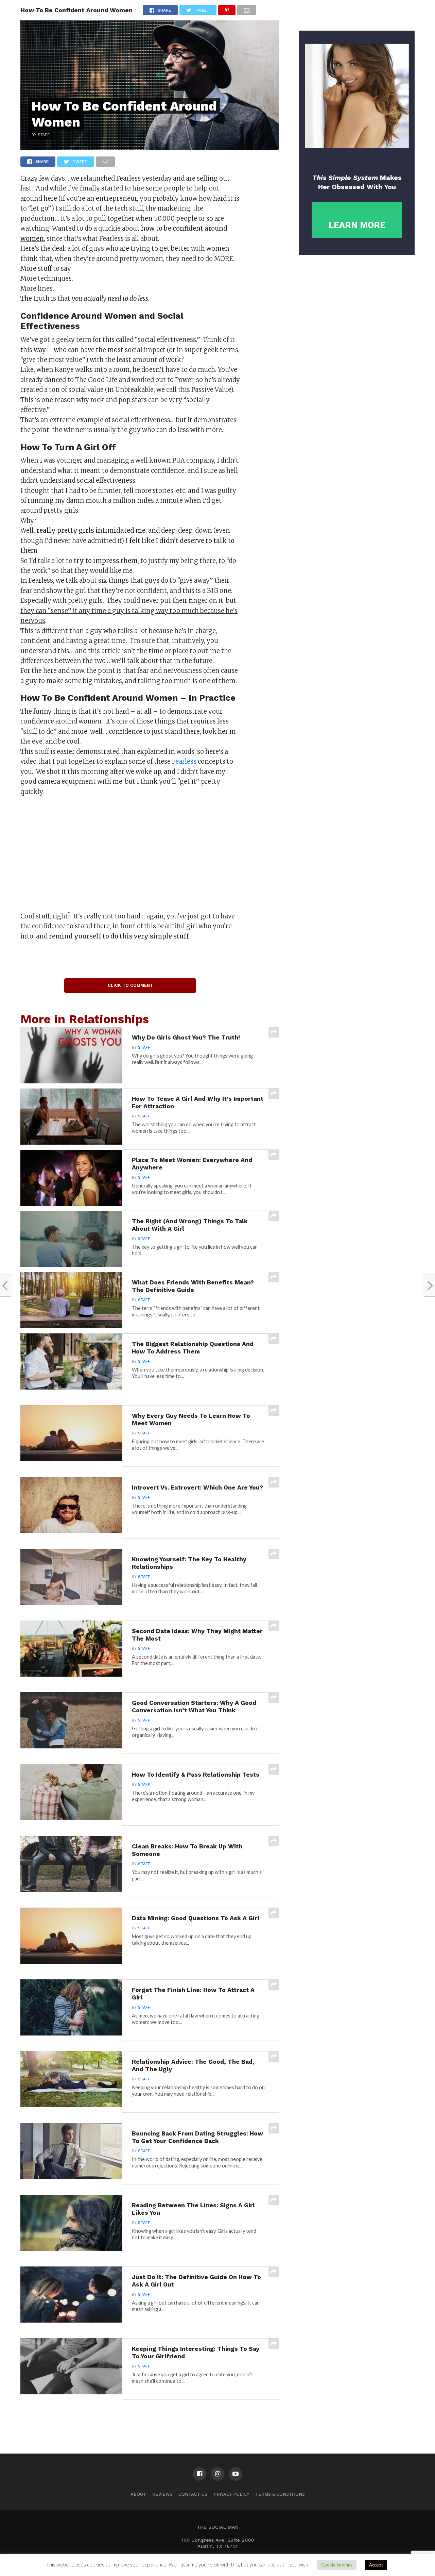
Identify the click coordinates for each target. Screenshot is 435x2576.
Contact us (193, 2494)
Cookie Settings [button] (337, 2565)
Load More (150, 2417)
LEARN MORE (357, 225)
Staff (144, 1048)
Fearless (184, 761)
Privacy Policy (231, 2494)
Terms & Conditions (280, 2494)
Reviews (162, 2494)
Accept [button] (376, 2565)
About (138, 2494)
